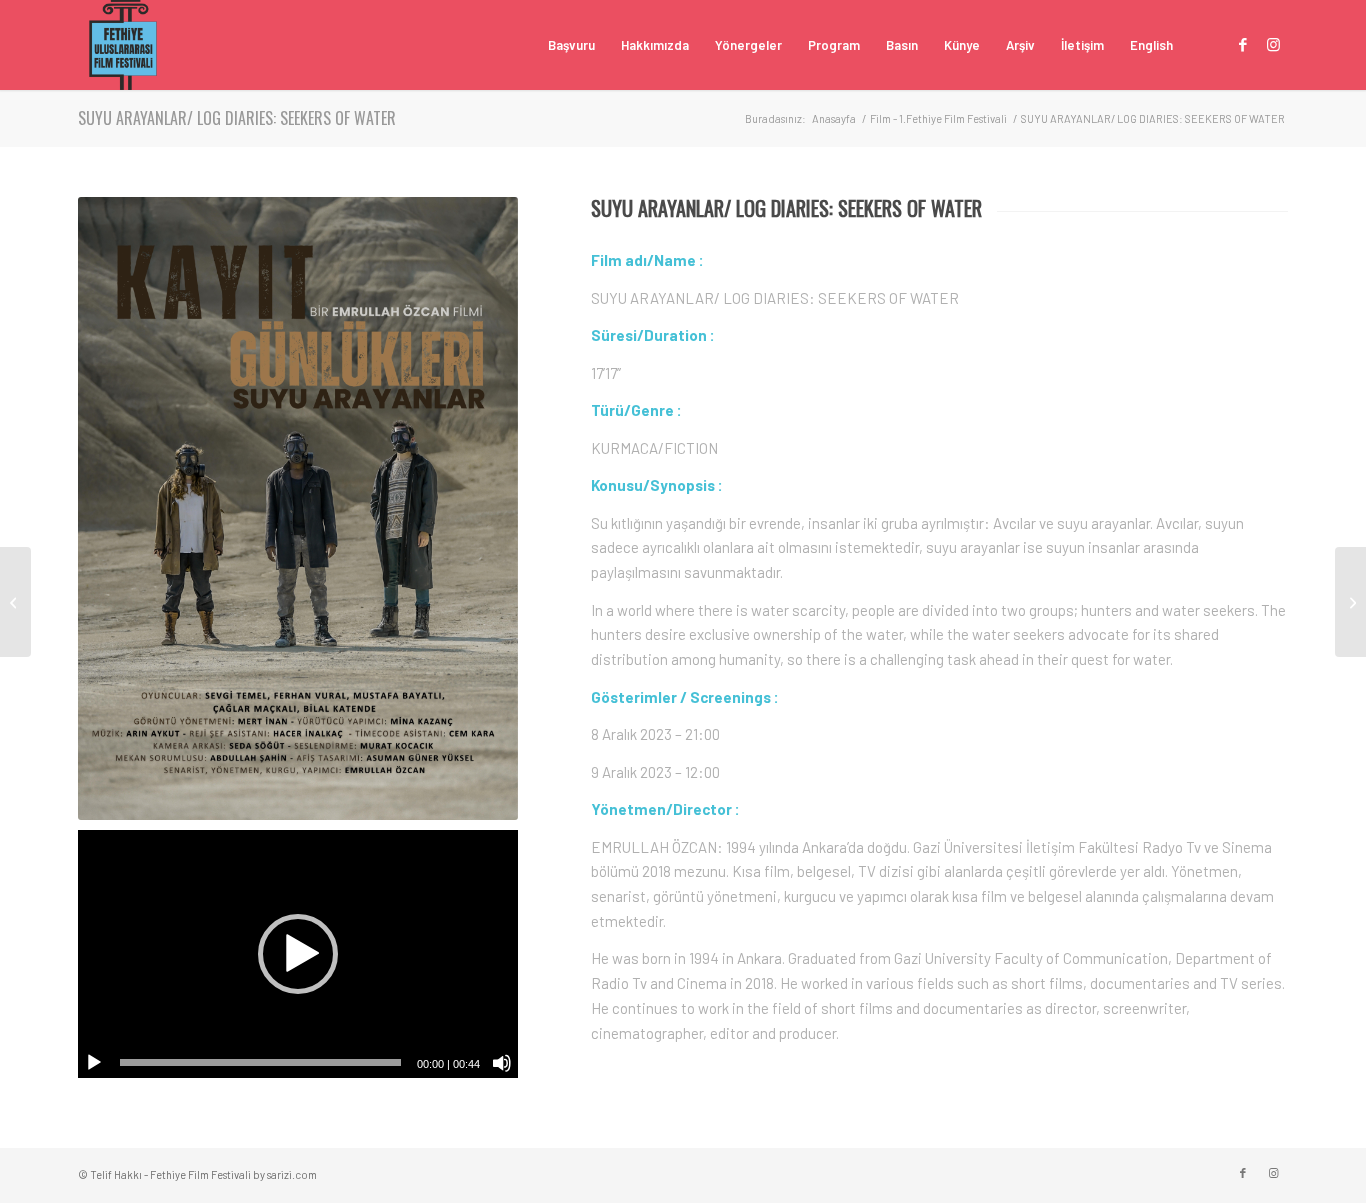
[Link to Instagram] (1273, 44)
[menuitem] (571, 45)
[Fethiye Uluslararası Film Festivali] (123, 45)
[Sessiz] (502, 1063)
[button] (298, 954)
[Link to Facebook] (1243, 44)
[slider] (260, 1062)
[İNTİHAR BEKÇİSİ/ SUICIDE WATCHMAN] (1350, 602)
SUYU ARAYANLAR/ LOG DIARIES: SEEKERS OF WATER (237, 118)
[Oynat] (94, 1063)
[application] (298, 954)
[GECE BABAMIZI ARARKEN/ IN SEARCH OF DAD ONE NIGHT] (15, 602)
